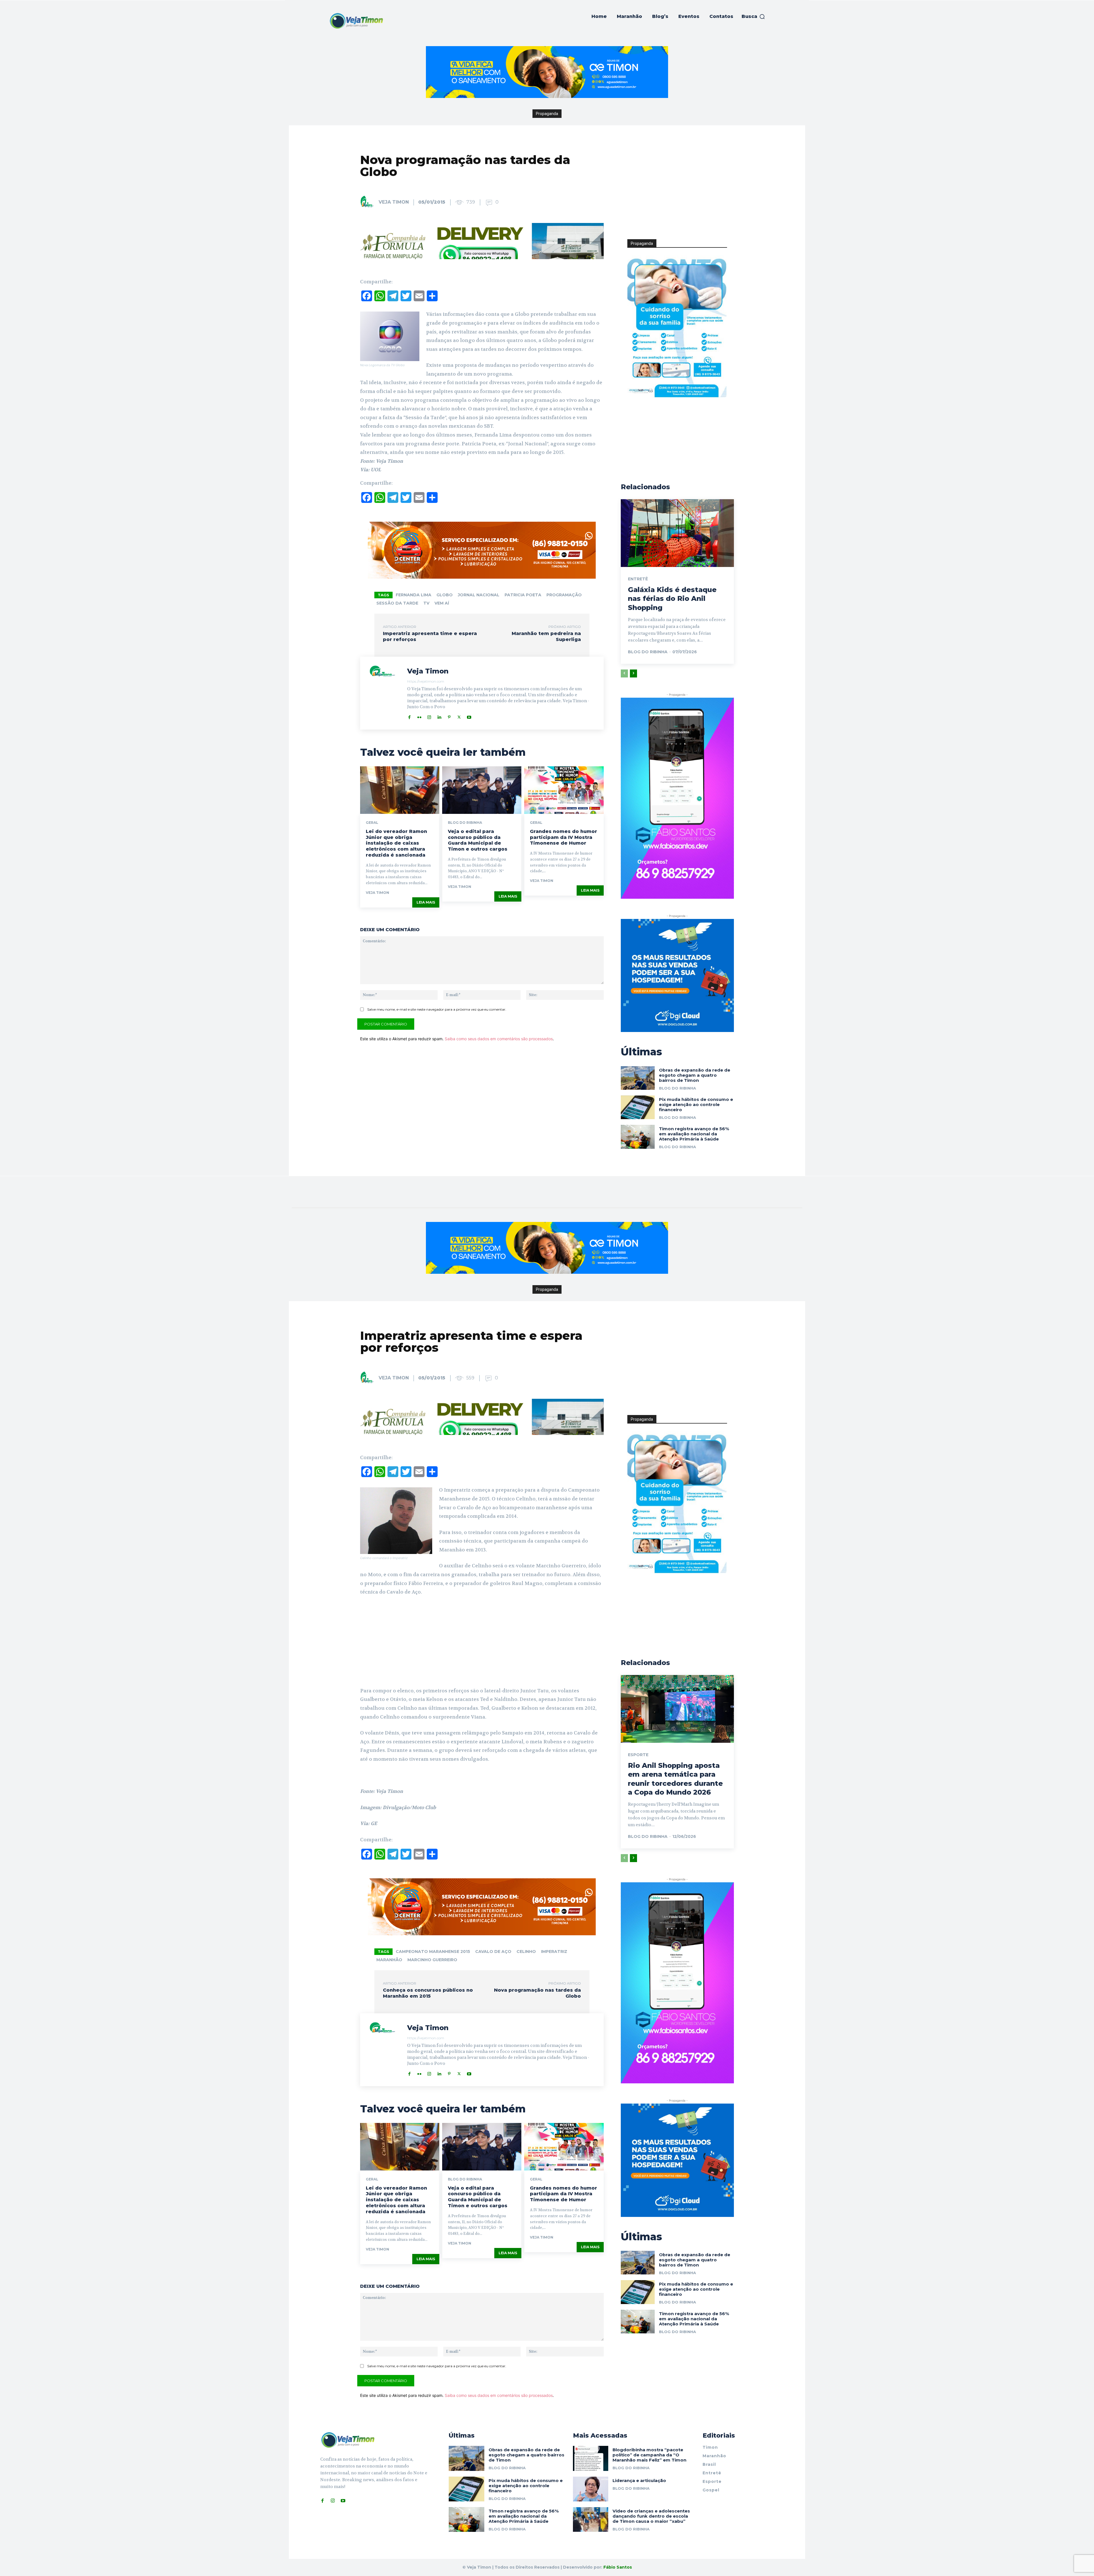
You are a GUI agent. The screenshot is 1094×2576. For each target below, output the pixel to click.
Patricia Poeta (523, 595)
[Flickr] (419, 716)
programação (564, 595)
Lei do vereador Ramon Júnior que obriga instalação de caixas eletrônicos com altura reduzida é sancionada (396, 843)
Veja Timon (394, 202)
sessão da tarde (397, 603)
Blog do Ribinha (465, 823)
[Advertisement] (677, 194)
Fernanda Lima (414, 595)
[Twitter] (459, 716)
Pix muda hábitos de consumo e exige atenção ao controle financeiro (696, 1104)
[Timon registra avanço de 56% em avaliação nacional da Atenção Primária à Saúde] (638, 1137)
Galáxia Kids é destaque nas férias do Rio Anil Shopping (672, 598)
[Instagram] (429, 716)
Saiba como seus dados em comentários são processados (499, 1039)
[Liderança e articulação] (591, 2489)
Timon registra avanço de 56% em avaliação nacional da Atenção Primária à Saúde (694, 1134)
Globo (445, 595)
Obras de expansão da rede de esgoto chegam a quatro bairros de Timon (695, 1075)
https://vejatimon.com (426, 681)
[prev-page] (624, 673)
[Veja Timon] (369, 202)
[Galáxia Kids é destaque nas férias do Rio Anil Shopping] (677, 533)
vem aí (442, 603)
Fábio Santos (618, 2567)
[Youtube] (469, 716)
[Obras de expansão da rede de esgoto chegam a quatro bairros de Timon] (638, 1078)
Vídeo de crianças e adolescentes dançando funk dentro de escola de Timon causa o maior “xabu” (651, 2516)
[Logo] (356, 21)
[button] (753, 17)
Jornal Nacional (479, 595)
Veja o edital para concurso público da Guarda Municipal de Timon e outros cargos (478, 840)
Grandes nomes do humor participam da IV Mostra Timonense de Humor (564, 837)
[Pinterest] (449, 716)
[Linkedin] (439, 716)
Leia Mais (426, 902)
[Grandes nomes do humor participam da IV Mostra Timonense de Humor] (564, 790)
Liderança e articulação (639, 2480)
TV (426, 603)
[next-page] (633, 673)
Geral (372, 823)
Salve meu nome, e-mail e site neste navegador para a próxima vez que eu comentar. (437, 1009)
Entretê (638, 579)
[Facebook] (409, 716)
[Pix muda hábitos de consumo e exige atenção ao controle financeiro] (638, 1107)
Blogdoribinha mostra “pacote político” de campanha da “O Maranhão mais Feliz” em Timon (649, 2455)
